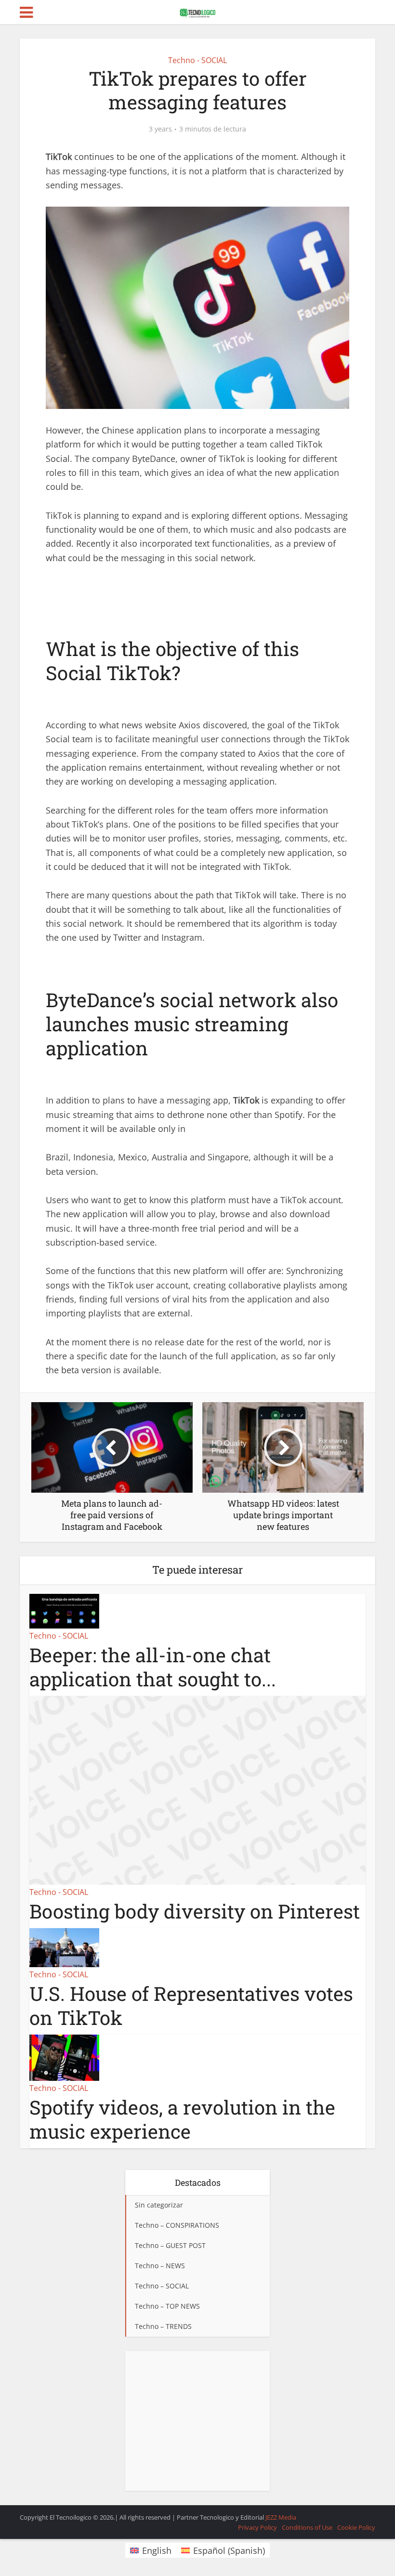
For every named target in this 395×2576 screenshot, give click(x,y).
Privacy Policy (257, 2527)
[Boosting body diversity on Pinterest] (197, 1789)
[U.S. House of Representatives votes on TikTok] (64, 1946)
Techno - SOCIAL (197, 60)
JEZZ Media (281, 2517)
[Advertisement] (197, 2421)
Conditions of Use (307, 2527)
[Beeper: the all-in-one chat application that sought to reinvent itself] (64, 1610)
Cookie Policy (356, 2527)
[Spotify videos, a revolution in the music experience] (64, 2057)
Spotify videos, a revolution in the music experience (182, 2119)
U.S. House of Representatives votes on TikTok (191, 2005)
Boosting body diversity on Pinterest (195, 1911)
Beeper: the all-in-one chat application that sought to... (153, 1667)
